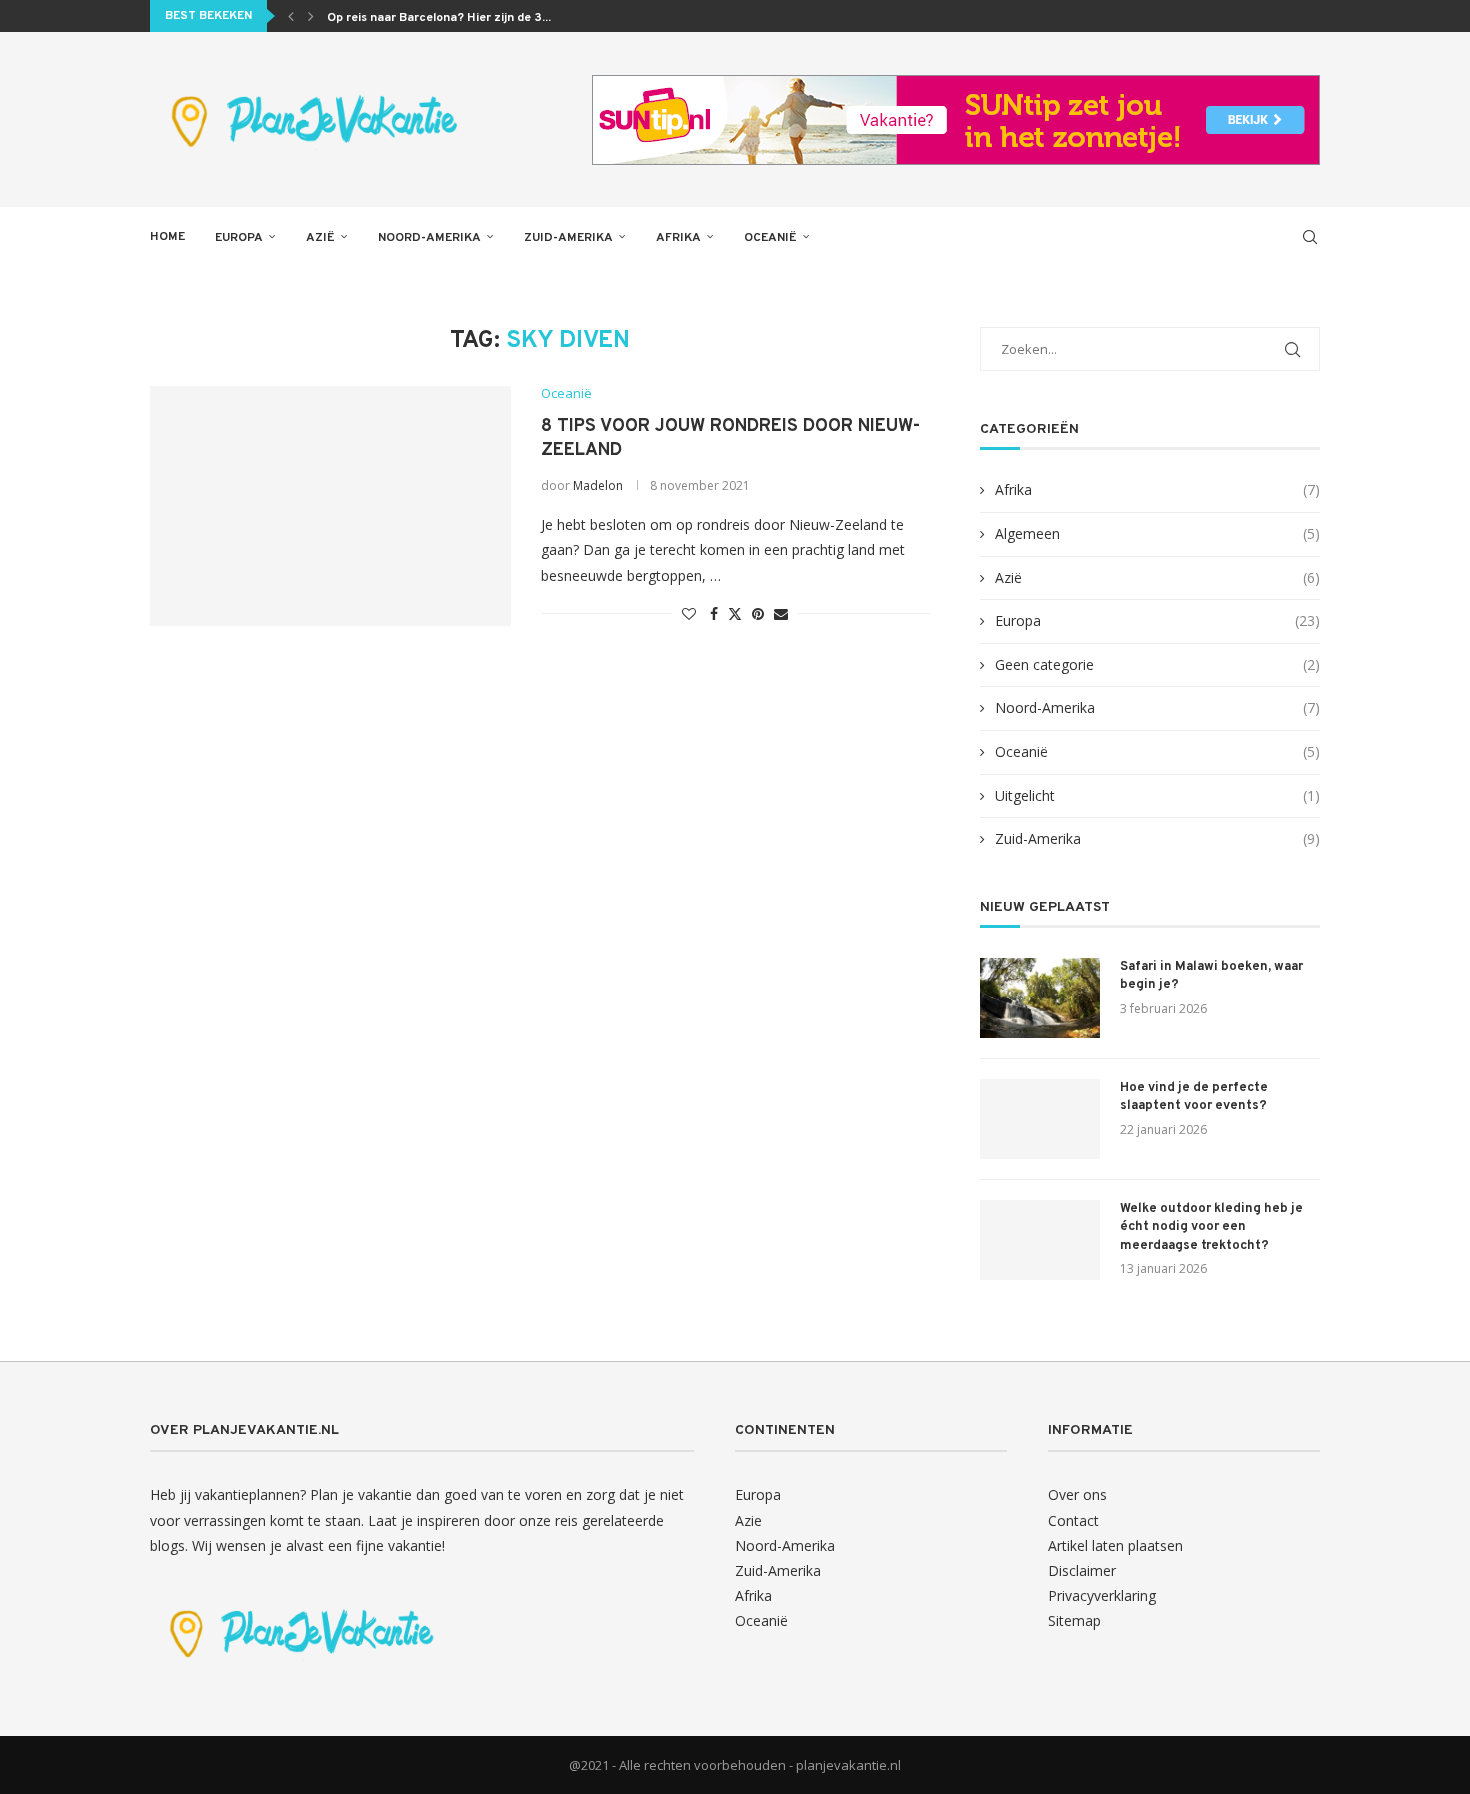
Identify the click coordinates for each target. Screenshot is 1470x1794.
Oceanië (770, 238)
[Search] (1310, 237)
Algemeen (1157, 533)
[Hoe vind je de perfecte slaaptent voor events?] (1040, 1119)
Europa (239, 238)
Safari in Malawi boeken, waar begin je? (1211, 976)
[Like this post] (689, 613)
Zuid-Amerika (568, 238)
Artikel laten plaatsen (1115, 1545)
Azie (748, 1520)
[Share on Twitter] (735, 613)
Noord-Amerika (429, 238)
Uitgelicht (1157, 795)
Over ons (1077, 1494)
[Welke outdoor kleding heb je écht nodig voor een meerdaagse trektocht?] (1040, 1240)
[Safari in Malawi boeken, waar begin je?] (1040, 998)
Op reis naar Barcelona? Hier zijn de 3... (439, 18)
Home (167, 237)
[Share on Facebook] (714, 613)
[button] (291, 16)
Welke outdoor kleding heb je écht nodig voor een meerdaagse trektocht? (1211, 1227)
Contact (1073, 1520)
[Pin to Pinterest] (758, 613)
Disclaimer (1082, 1570)
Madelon (598, 485)
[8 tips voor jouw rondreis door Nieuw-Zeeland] (330, 506)
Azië (320, 238)
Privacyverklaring (1102, 1595)
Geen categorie (1157, 664)
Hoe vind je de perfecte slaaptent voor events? (1194, 1097)
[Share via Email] (781, 613)
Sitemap (1074, 1620)
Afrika (678, 238)
